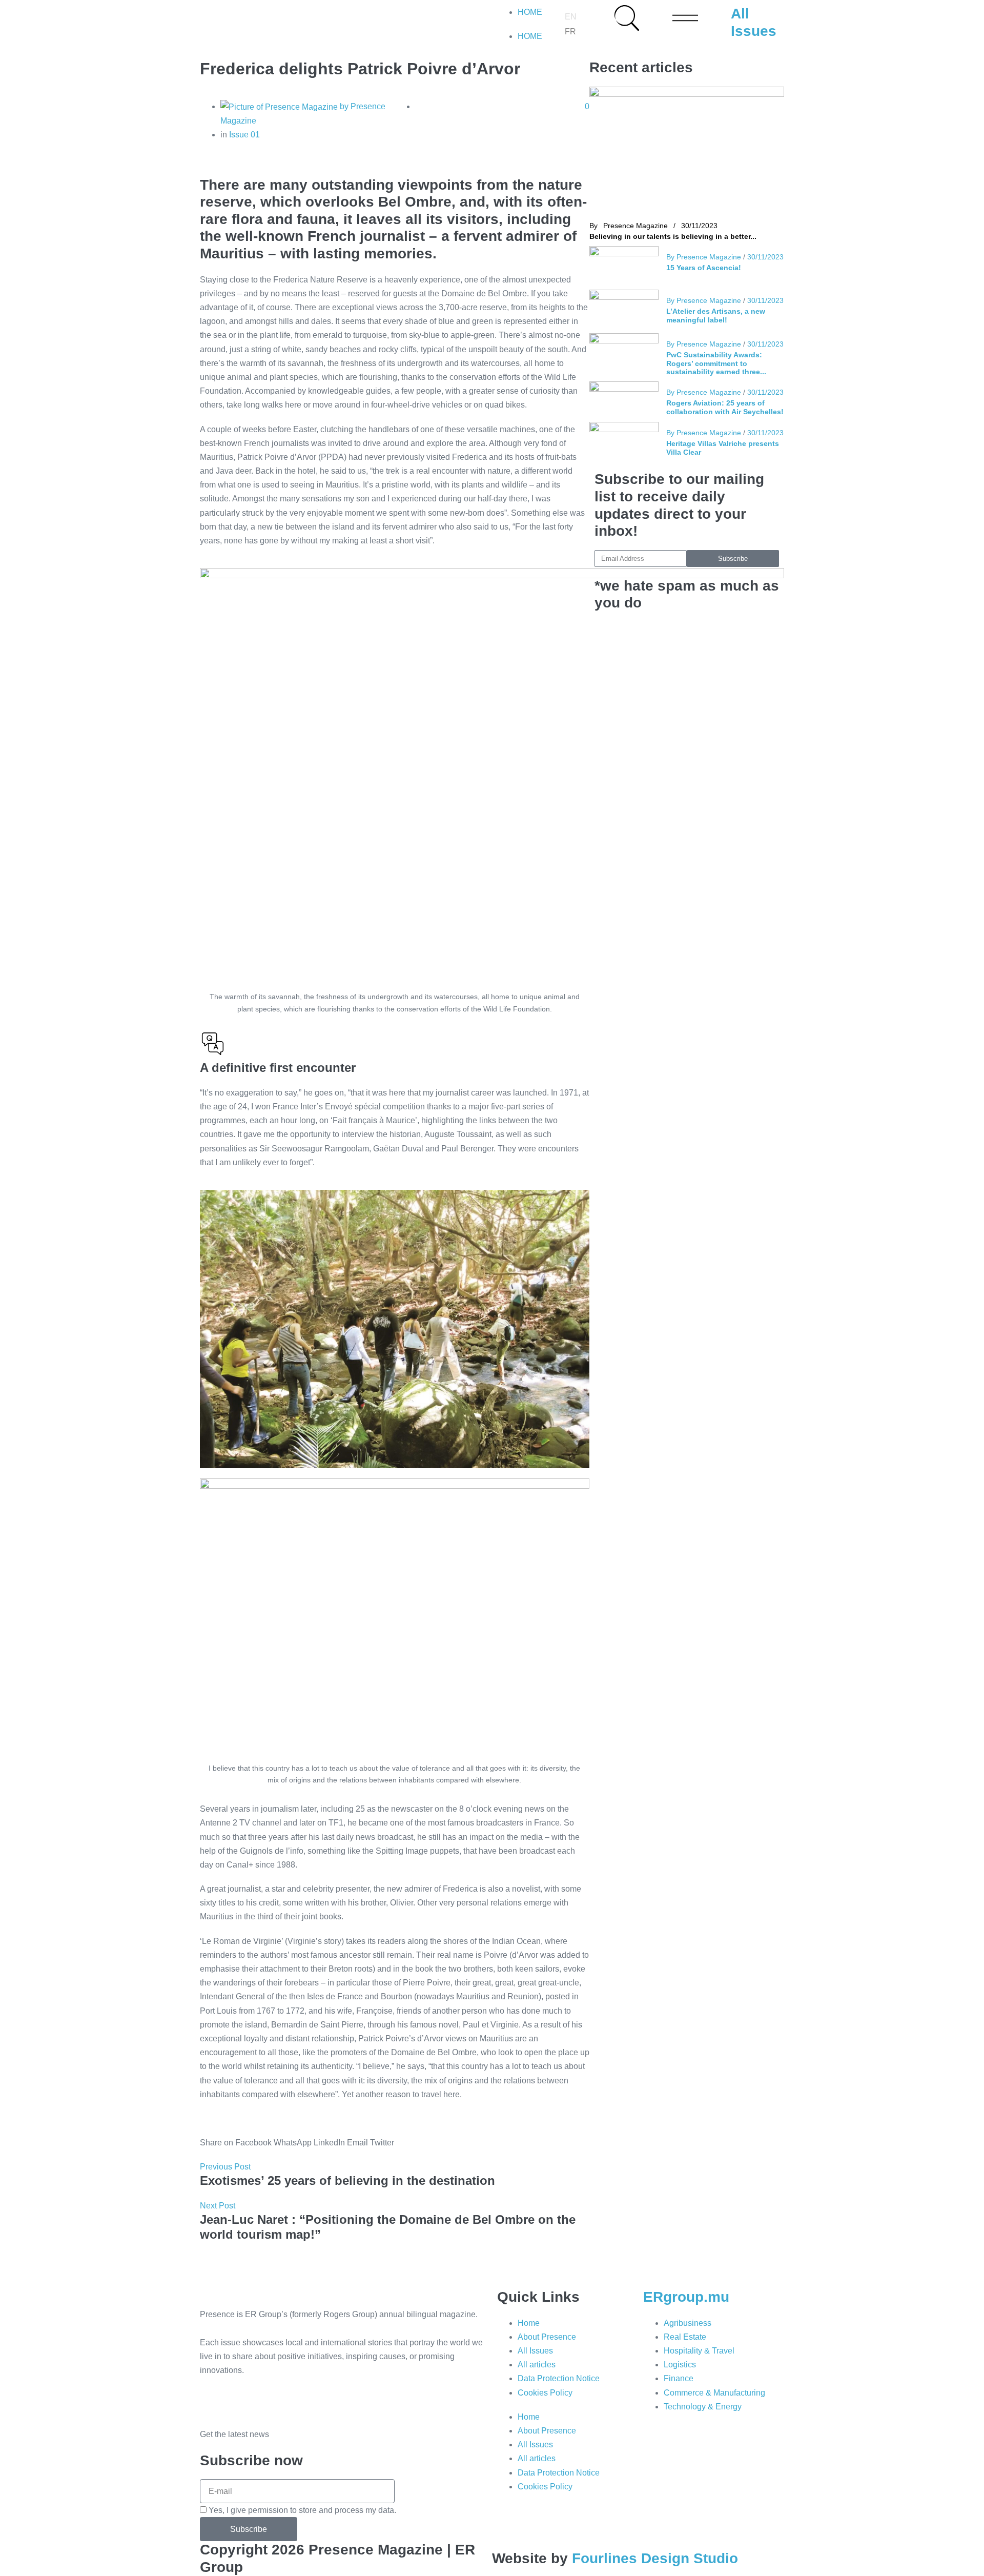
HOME (530, 12)
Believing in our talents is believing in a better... (673, 236)
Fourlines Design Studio (655, 2558)
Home (529, 2323)
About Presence (547, 2337)
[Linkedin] (240, 2400)
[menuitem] (571, 17)
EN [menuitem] (571, 17)
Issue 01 (244, 135)
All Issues (535, 2351)
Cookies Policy (545, 2393)
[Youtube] (323, 2400)
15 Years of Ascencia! (704, 267)
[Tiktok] (296, 2400)
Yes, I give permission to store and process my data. (302, 2510)
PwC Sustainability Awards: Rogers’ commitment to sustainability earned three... (716, 363)
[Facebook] (213, 2400)
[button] (236, 2136)
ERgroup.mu (686, 2297)
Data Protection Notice (559, 2378)
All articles (537, 2365)
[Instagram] (268, 2400)
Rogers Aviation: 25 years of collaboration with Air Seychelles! (725, 407)
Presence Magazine (635, 226)
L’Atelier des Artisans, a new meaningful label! (716, 315)
